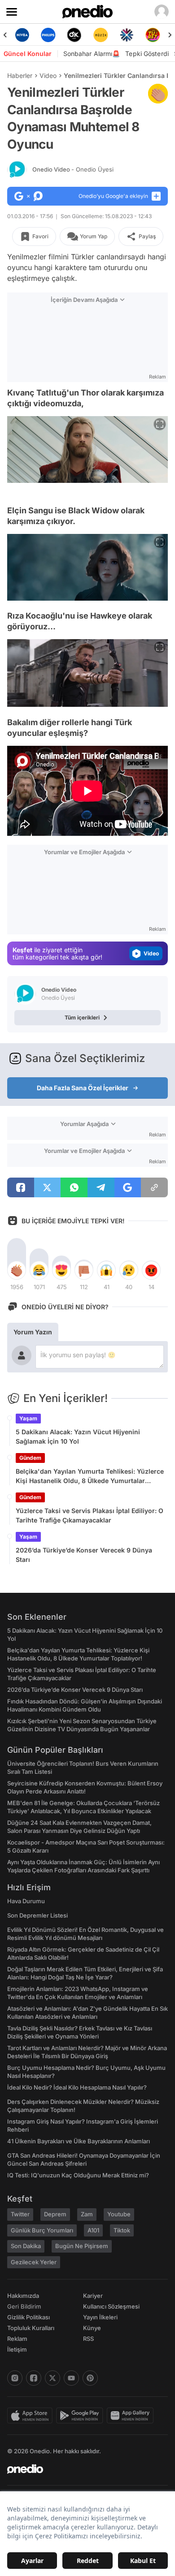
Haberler (20, 75)
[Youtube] (71, 2378)
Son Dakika (26, 2246)
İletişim (17, 2349)
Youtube (119, 2214)
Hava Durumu (26, 1901)
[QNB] (102, 35)
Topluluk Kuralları (31, 2328)
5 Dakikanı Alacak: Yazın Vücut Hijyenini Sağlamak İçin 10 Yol (78, 1436)
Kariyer (93, 2296)
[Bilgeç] (154, 35)
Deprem (55, 2214)
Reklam (17, 2339)
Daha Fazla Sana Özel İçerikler (83, 1088)
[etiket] (158, 94)
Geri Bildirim (24, 2306)
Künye (92, 2328)
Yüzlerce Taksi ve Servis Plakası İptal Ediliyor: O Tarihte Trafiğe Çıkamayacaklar (90, 1515)
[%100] (76, 35)
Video (48, 75)
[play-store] (81, 2416)
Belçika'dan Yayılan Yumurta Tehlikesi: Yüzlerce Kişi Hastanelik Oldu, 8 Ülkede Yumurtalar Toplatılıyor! (90, 1476)
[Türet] (128, 35)
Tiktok (122, 2230)
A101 (93, 2230)
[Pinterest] (90, 2378)
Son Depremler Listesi (37, 1915)
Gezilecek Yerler (34, 2262)
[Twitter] (52, 2378)
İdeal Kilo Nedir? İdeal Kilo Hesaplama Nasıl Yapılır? (77, 2087)
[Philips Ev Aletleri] (23, 35)
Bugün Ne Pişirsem (82, 2246)
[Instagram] (15, 2378)
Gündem (30, 1458)
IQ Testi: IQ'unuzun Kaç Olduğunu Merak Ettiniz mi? (78, 2175)
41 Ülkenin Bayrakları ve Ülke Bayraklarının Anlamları (79, 2141)
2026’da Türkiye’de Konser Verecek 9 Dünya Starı (84, 1555)
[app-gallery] (132, 2416)
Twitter (20, 2214)
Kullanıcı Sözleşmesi (111, 2306)
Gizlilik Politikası (28, 2317)
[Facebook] (34, 2378)
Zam (87, 2214)
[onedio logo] (82, 2469)
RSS (88, 2339)
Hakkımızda (23, 2296)
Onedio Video (73, 169)
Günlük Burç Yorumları (42, 2230)
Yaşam (28, 1418)
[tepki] (17, 1270)
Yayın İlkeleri (100, 2317)
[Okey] (49, 35)
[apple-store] (32, 2416)
